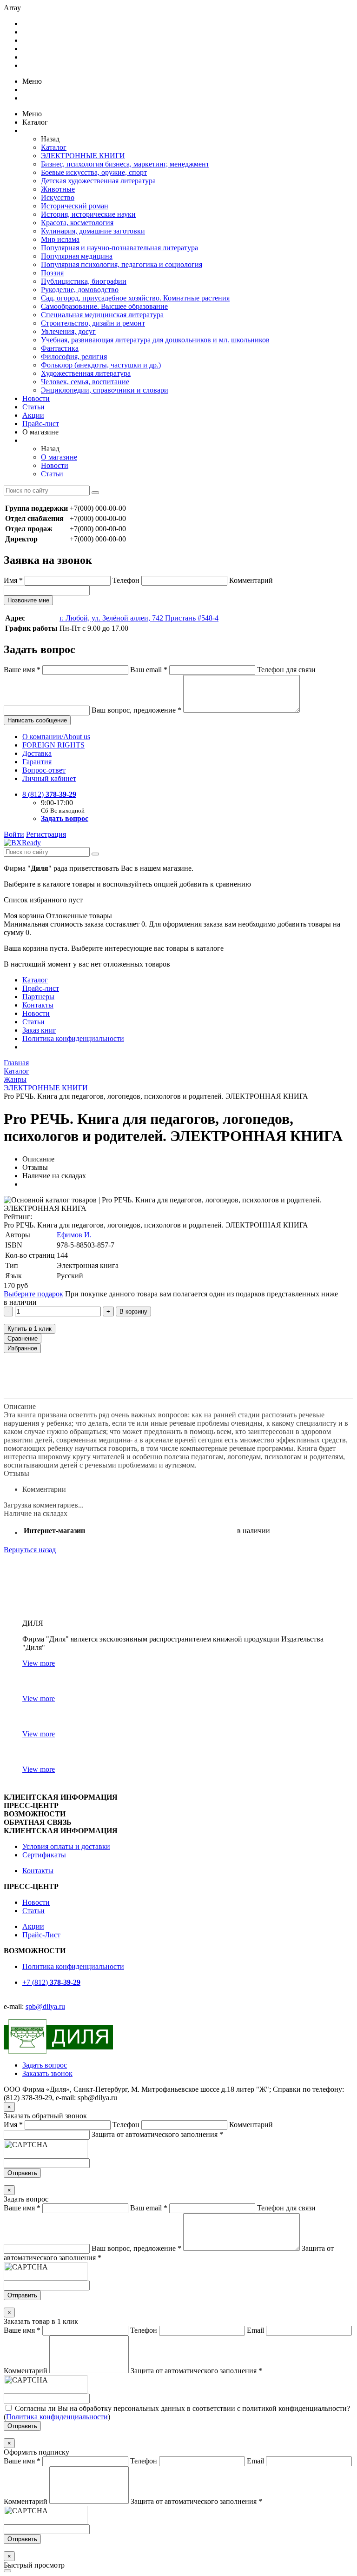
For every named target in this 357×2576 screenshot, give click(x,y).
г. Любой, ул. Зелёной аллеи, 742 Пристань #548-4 (139, 618)
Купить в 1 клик (30, 1329)
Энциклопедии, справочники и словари (105, 390)
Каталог (54, 147)
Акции (33, 415)
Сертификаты (44, 1855)
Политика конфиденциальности (73, 1038)
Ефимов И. (74, 1235)
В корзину (133, 1311)
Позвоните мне (28, 600)
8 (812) (49, 794)
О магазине (59, 457)
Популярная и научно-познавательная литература (119, 248)
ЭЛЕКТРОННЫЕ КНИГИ (83, 156)
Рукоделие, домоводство (80, 290)
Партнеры (38, 997)
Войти (14, 834)
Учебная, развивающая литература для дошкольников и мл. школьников (155, 340)
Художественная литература (86, 373)
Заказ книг (39, 1030)
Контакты (38, 1005)
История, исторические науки (88, 214)
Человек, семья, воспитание (85, 382)
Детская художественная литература (98, 181)
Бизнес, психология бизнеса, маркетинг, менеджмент (125, 164)
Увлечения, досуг (68, 331)
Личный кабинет (49, 778)
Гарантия (37, 762)
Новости (36, 398)
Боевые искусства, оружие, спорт (94, 172)
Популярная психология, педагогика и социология (122, 264)
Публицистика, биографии (84, 281)
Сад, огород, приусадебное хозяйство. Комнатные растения (135, 298)
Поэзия (52, 273)
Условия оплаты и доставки (66, 1846)
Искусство (58, 197)
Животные (58, 189)
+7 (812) (51, 1982)
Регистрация (46, 834)
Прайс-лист (41, 424)
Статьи (33, 407)
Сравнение (23, 1338)
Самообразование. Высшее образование (104, 306)
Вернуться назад (30, 1550)
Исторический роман (75, 206)
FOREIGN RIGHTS (53, 745)
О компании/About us (56, 737)
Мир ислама (60, 239)
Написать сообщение (37, 720)
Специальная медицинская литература (102, 315)
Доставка (37, 753)
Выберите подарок (33, 1294)
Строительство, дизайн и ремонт (93, 323)
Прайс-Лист (41, 1935)
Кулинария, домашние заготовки (93, 231)
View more (39, 1663)
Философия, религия (74, 357)
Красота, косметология (77, 223)
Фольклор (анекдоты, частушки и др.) (101, 365)
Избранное (22, 1348)
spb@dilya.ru (45, 2006)
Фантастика (60, 348)
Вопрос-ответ (44, 770)
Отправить (22, 2173)
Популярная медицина (77, 256)
